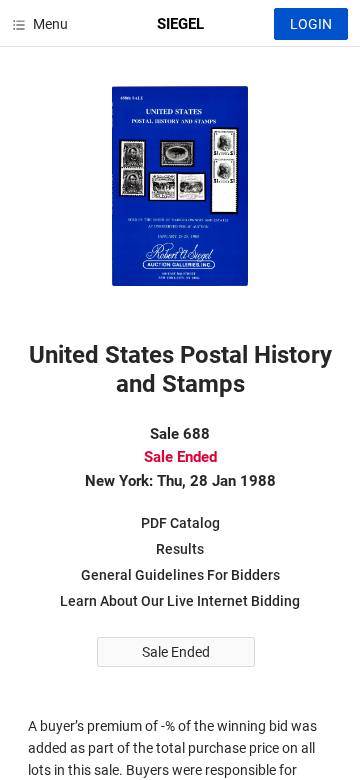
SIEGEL (180, 24)
